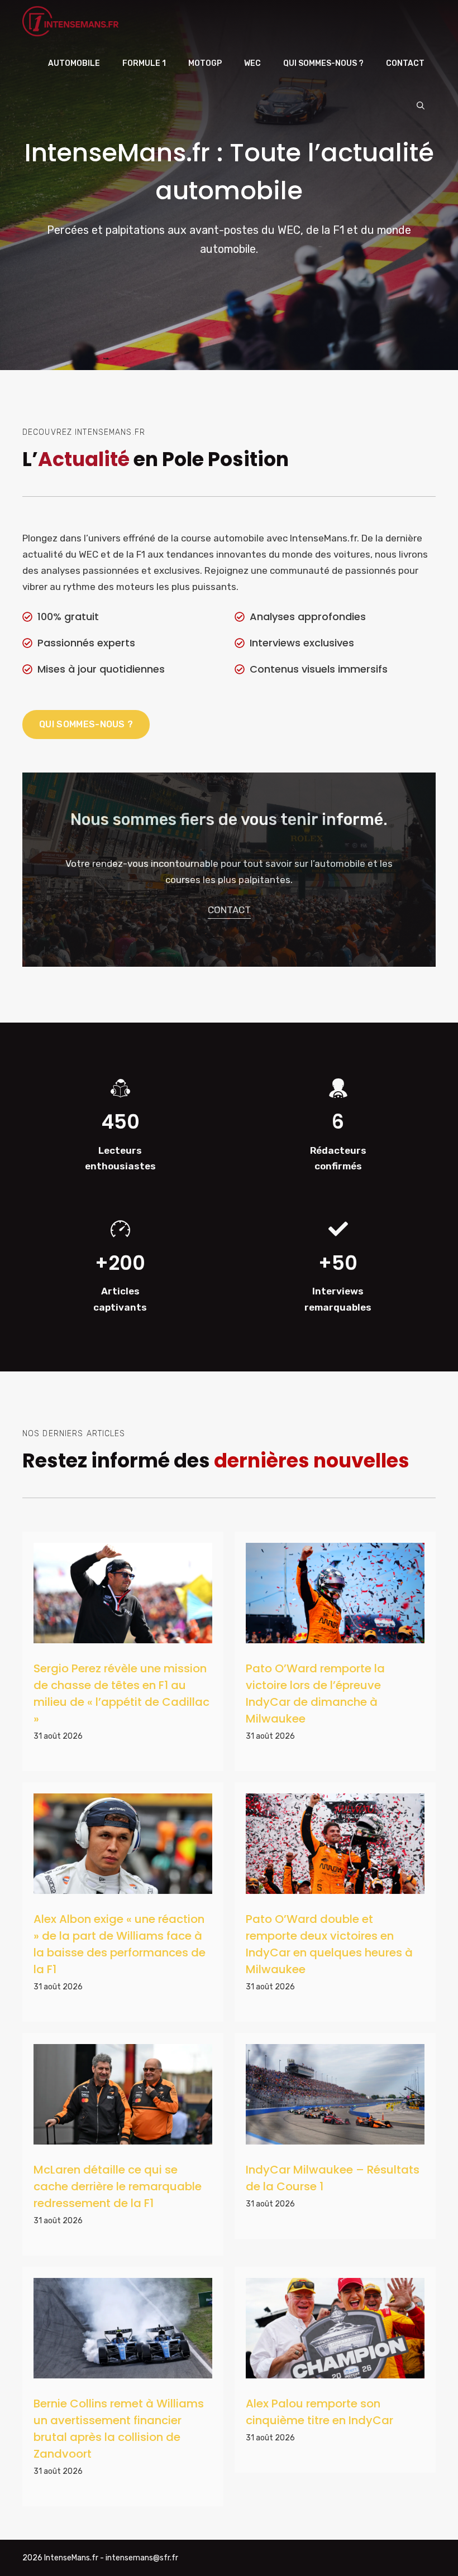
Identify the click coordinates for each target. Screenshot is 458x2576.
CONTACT (229, 910)
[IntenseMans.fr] (72, 21)
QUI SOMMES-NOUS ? (86, 724)
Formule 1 (144, 63)
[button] (421, 106)
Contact (405, 63)
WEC (252, 63)
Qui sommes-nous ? (323, 63)
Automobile (74, 63)
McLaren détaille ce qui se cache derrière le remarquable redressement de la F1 (118, 2186)
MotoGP (205, 63)
